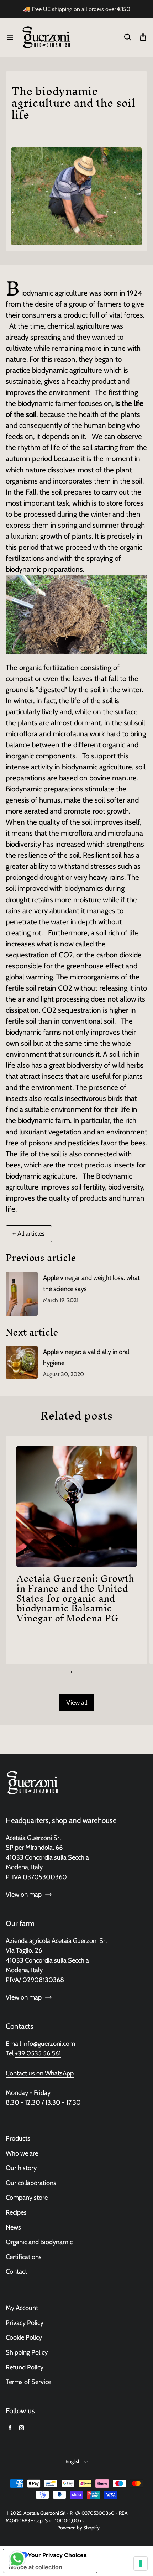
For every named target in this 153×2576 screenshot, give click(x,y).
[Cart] (143, 37)
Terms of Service (28, 2382)
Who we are (22, 2153)
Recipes (16, 2212)
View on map (24, 1894)
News (13, 2227)
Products (18, 2138)
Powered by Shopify (78, 2528)
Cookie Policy (24, 2337)
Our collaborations (31, 2183)
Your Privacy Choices (57, 2555)
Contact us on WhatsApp (40, 2073)
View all (77, 1702)
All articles (31, 1234)
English (73, 2461)
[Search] (127, 37)
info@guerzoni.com (49, 2044)
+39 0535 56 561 (38, 2053)
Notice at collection (36, 2567)
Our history (21, 2168)
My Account (22, 2308)
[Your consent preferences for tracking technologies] (141, 2564)
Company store (27, 2197)
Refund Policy (25, 2367)
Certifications (24, 2257)
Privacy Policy (25, 2323)
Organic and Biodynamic (39, 2242)
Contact (16, 2271)
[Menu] (10, 37)
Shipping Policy (27, 2352)
